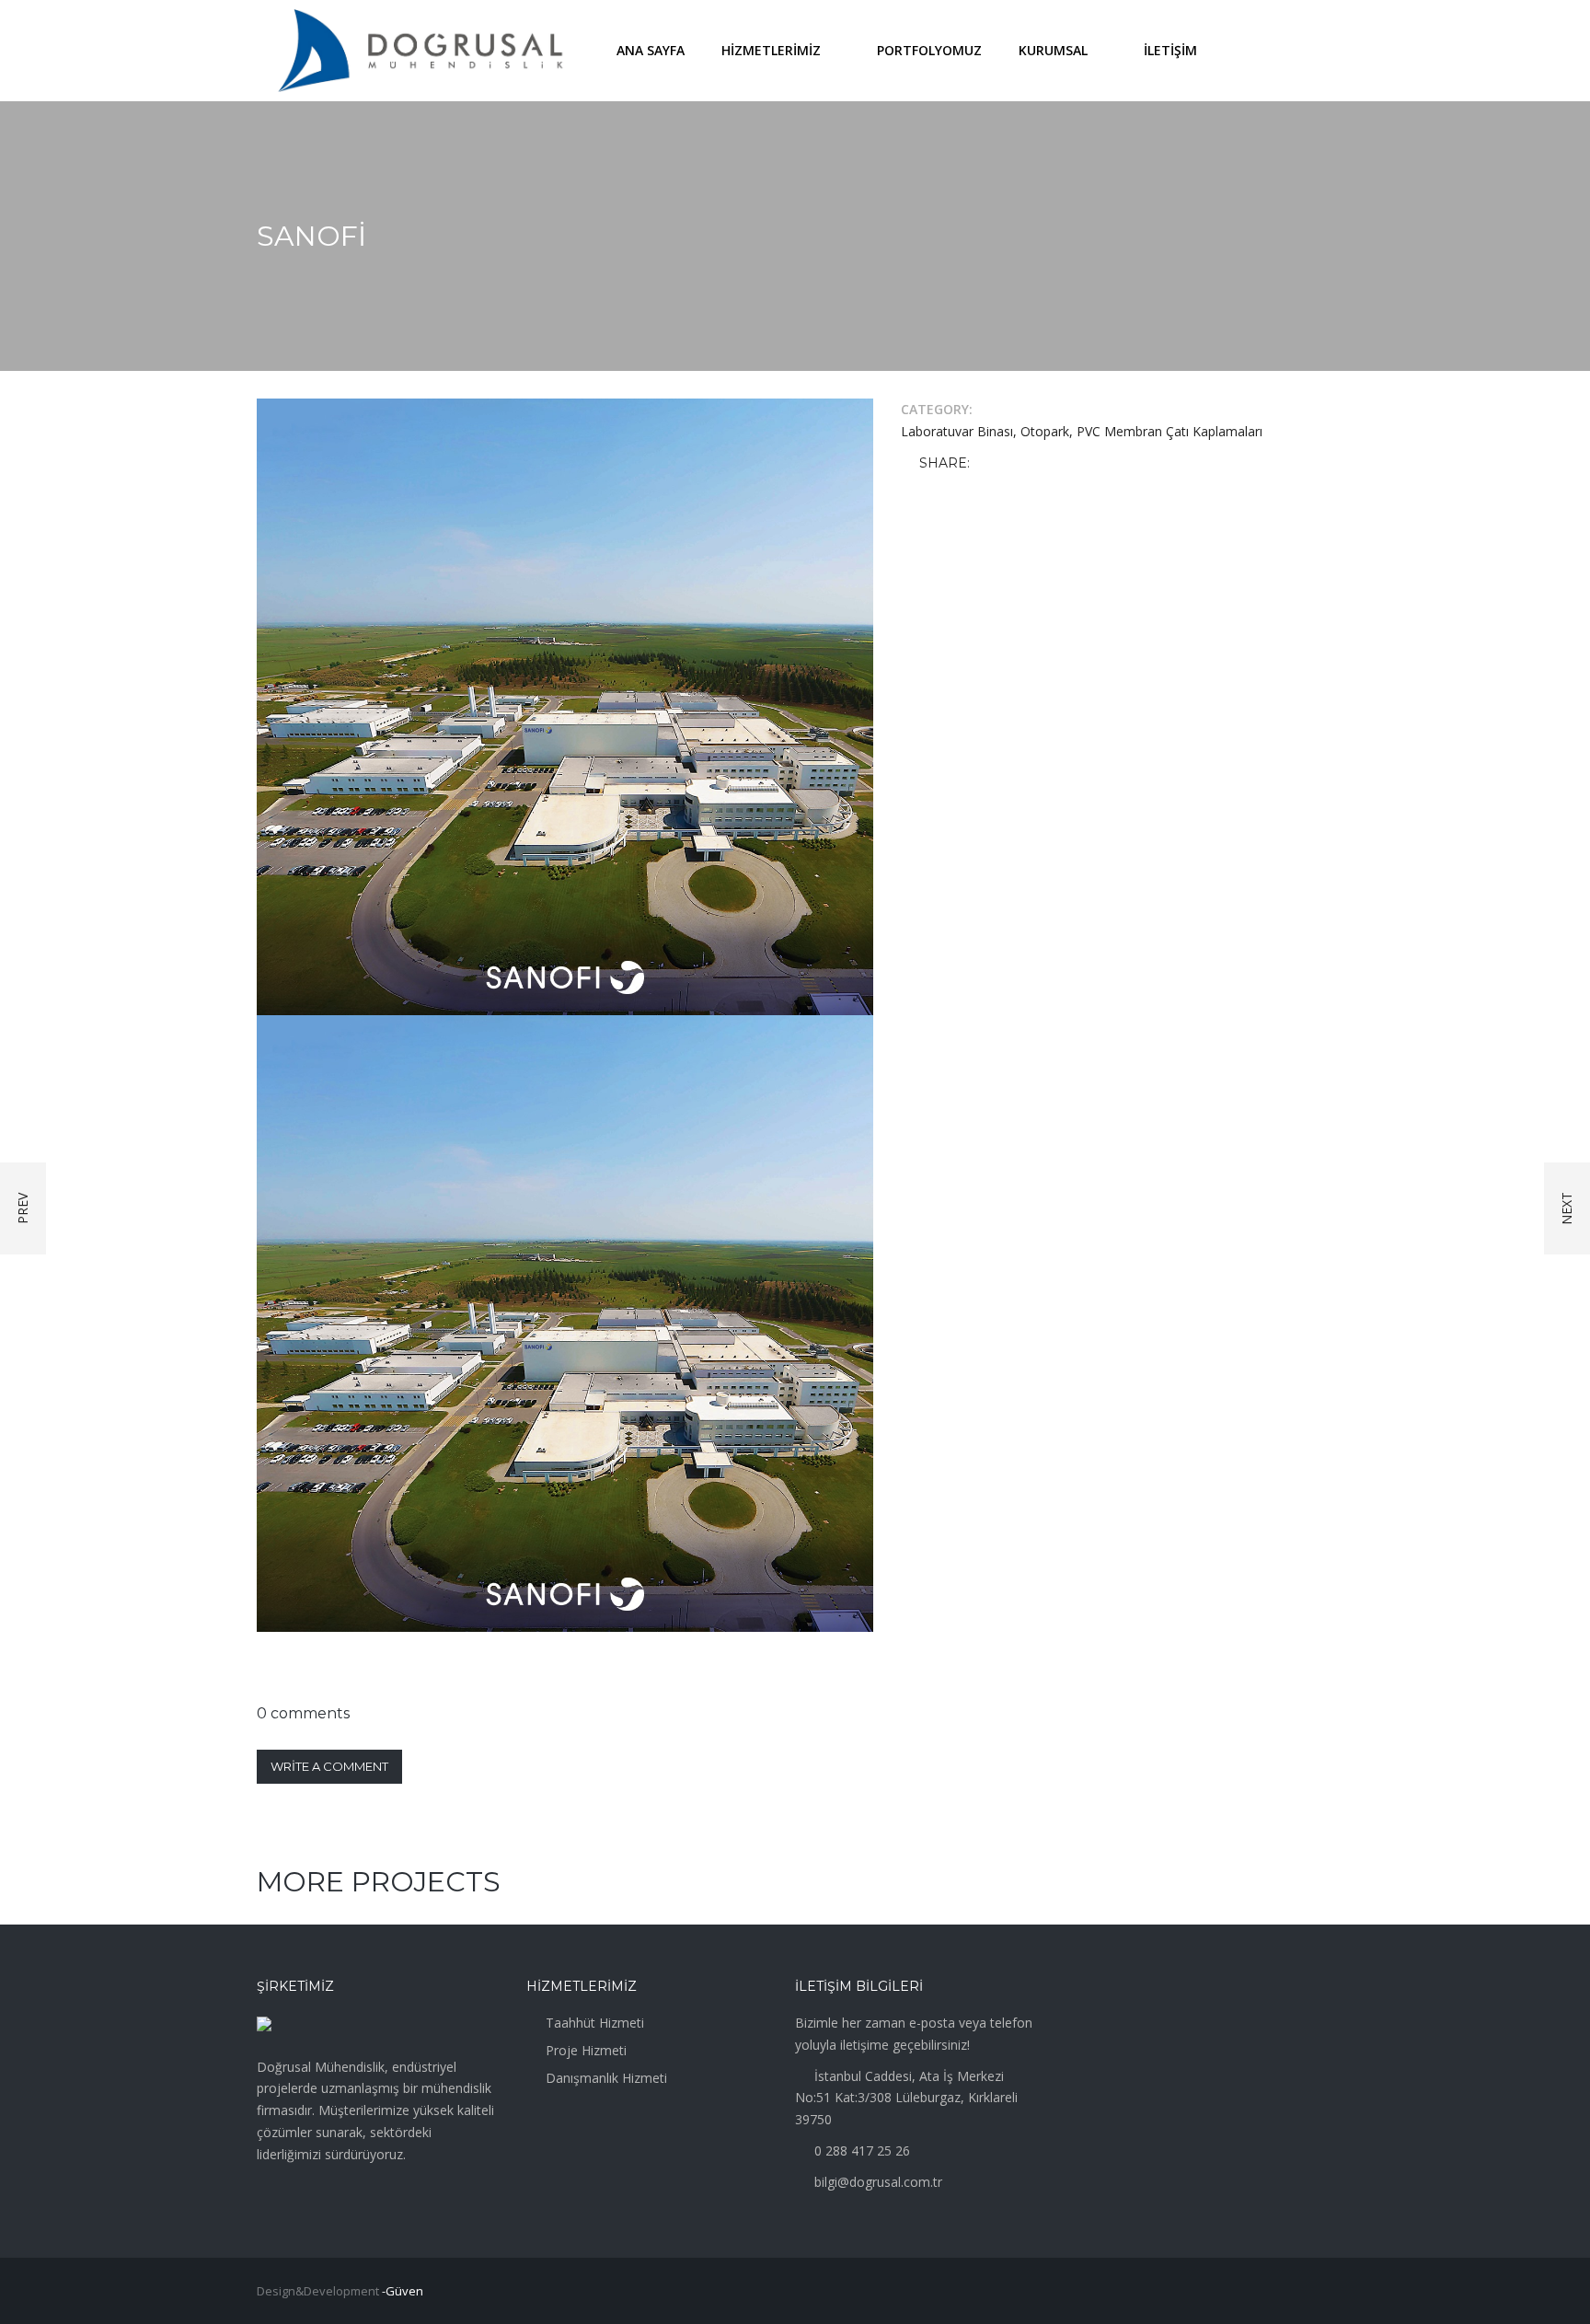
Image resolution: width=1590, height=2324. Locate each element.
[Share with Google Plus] (1041, 464)
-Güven (403, 2291)
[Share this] (987, 464)
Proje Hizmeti (586, 2050)
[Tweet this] (1014, 464)
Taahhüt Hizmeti (595, 2023)
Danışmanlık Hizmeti (606, 2078)
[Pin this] (1067, 464)
